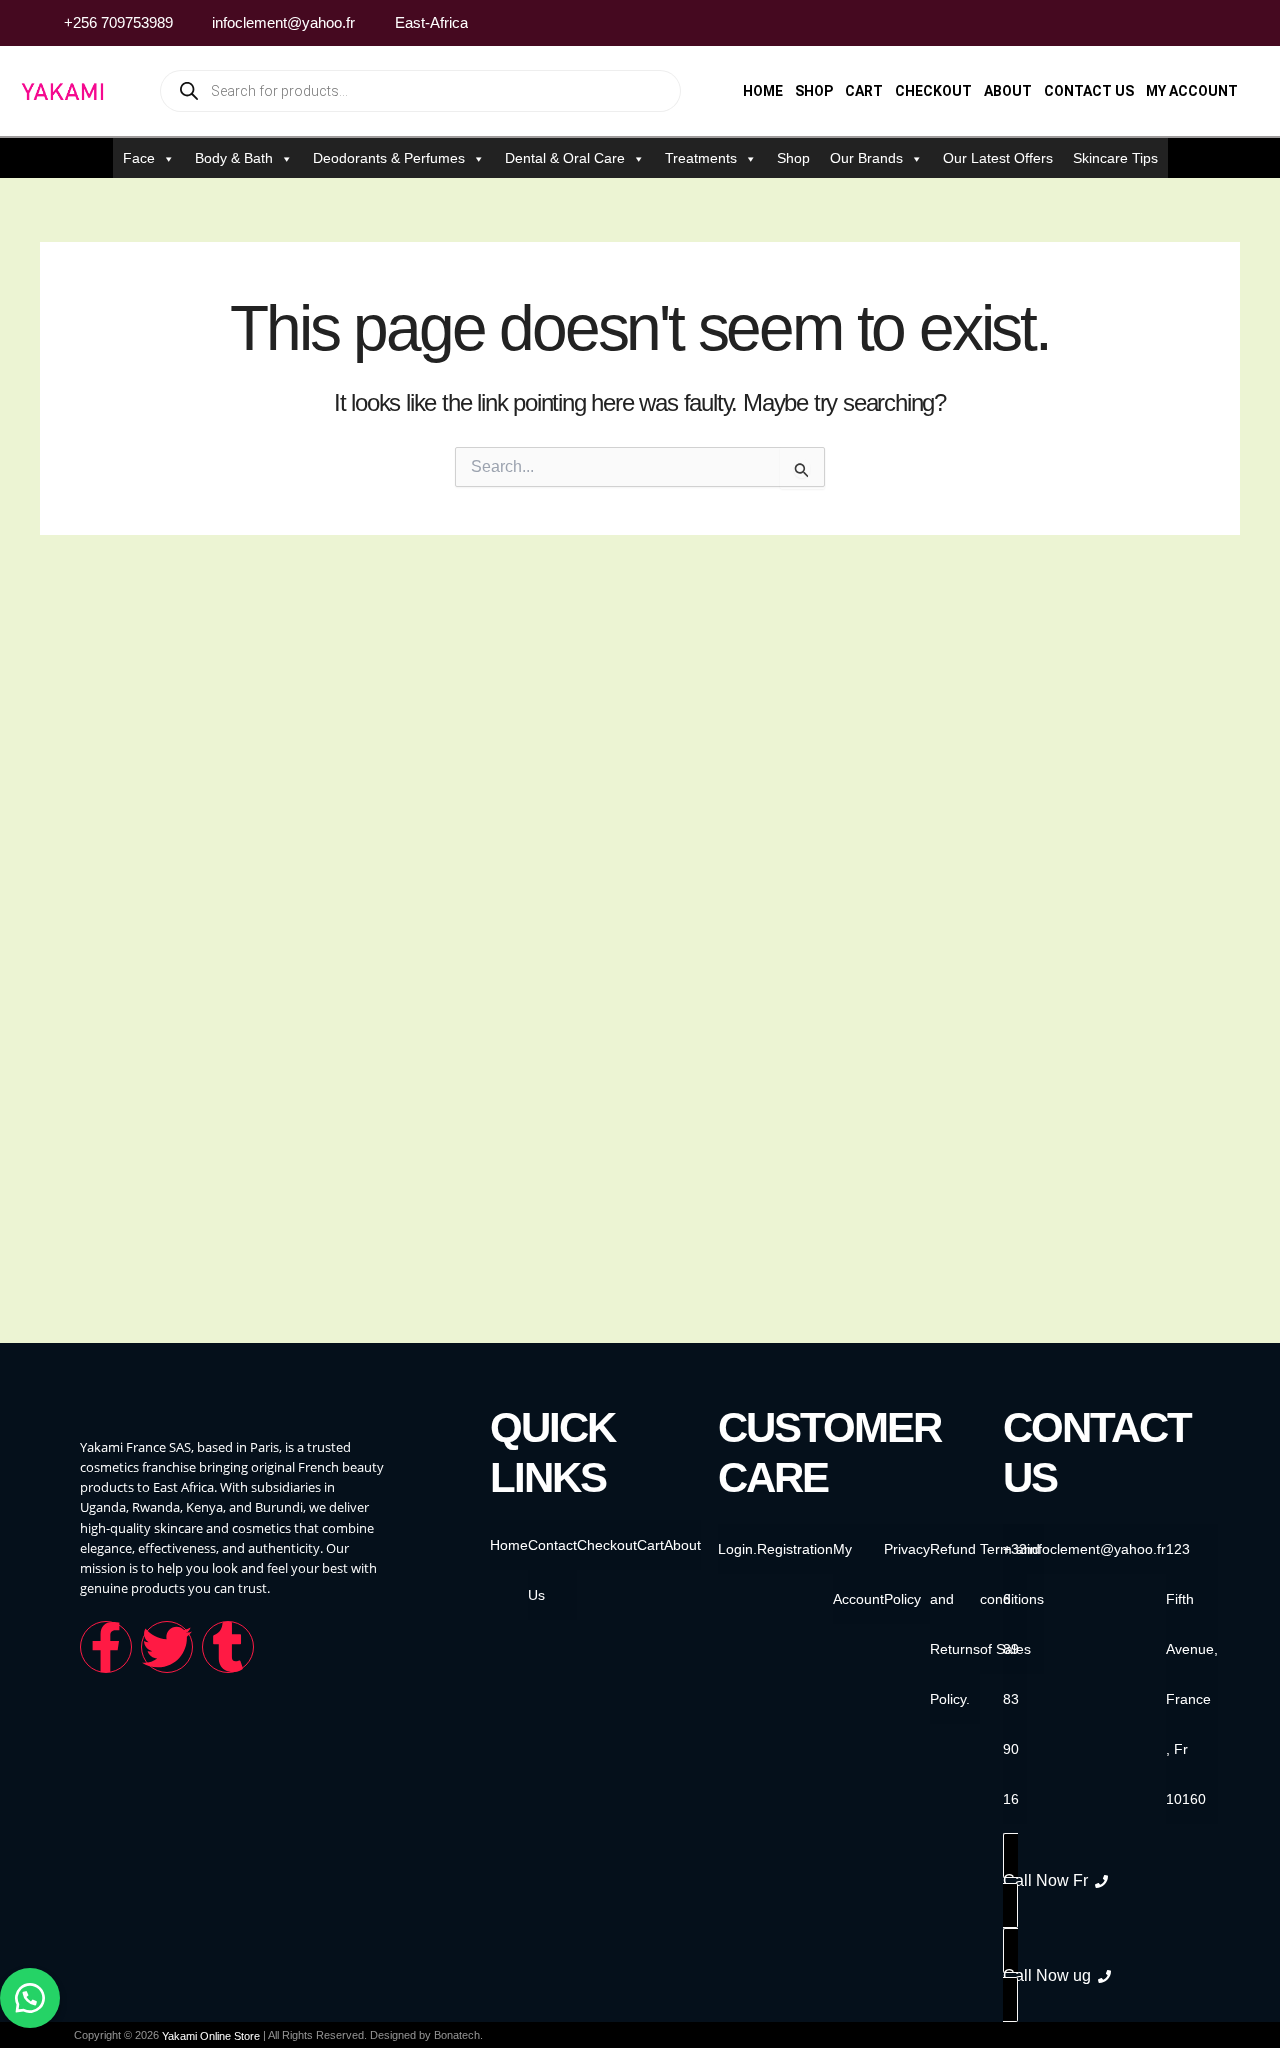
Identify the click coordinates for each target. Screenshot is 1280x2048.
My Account (1192, 91)
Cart (864, 91)
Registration (795, 1549)
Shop (814, 91)
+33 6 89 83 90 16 (1015, 1674)
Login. (737, 1549)
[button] (30, 1998)
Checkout (933, 91)
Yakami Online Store (211, 2036)
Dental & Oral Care (565, 158)
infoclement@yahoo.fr (1096, 1549)
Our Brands (866, 158)
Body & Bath (234, 158)
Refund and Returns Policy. (955, 1624)
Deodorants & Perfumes (389, 158)
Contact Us (1089, 91)
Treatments (701, 158)
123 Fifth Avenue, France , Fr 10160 (1192, 1674)
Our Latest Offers (998, 158)
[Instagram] (1189, 23)
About (1008, 91)
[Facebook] (1151, 23)
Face (139, 158)
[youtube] (1227, 23)
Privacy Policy (907, 1574)
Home (763, 91)
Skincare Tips (1115, 158)
